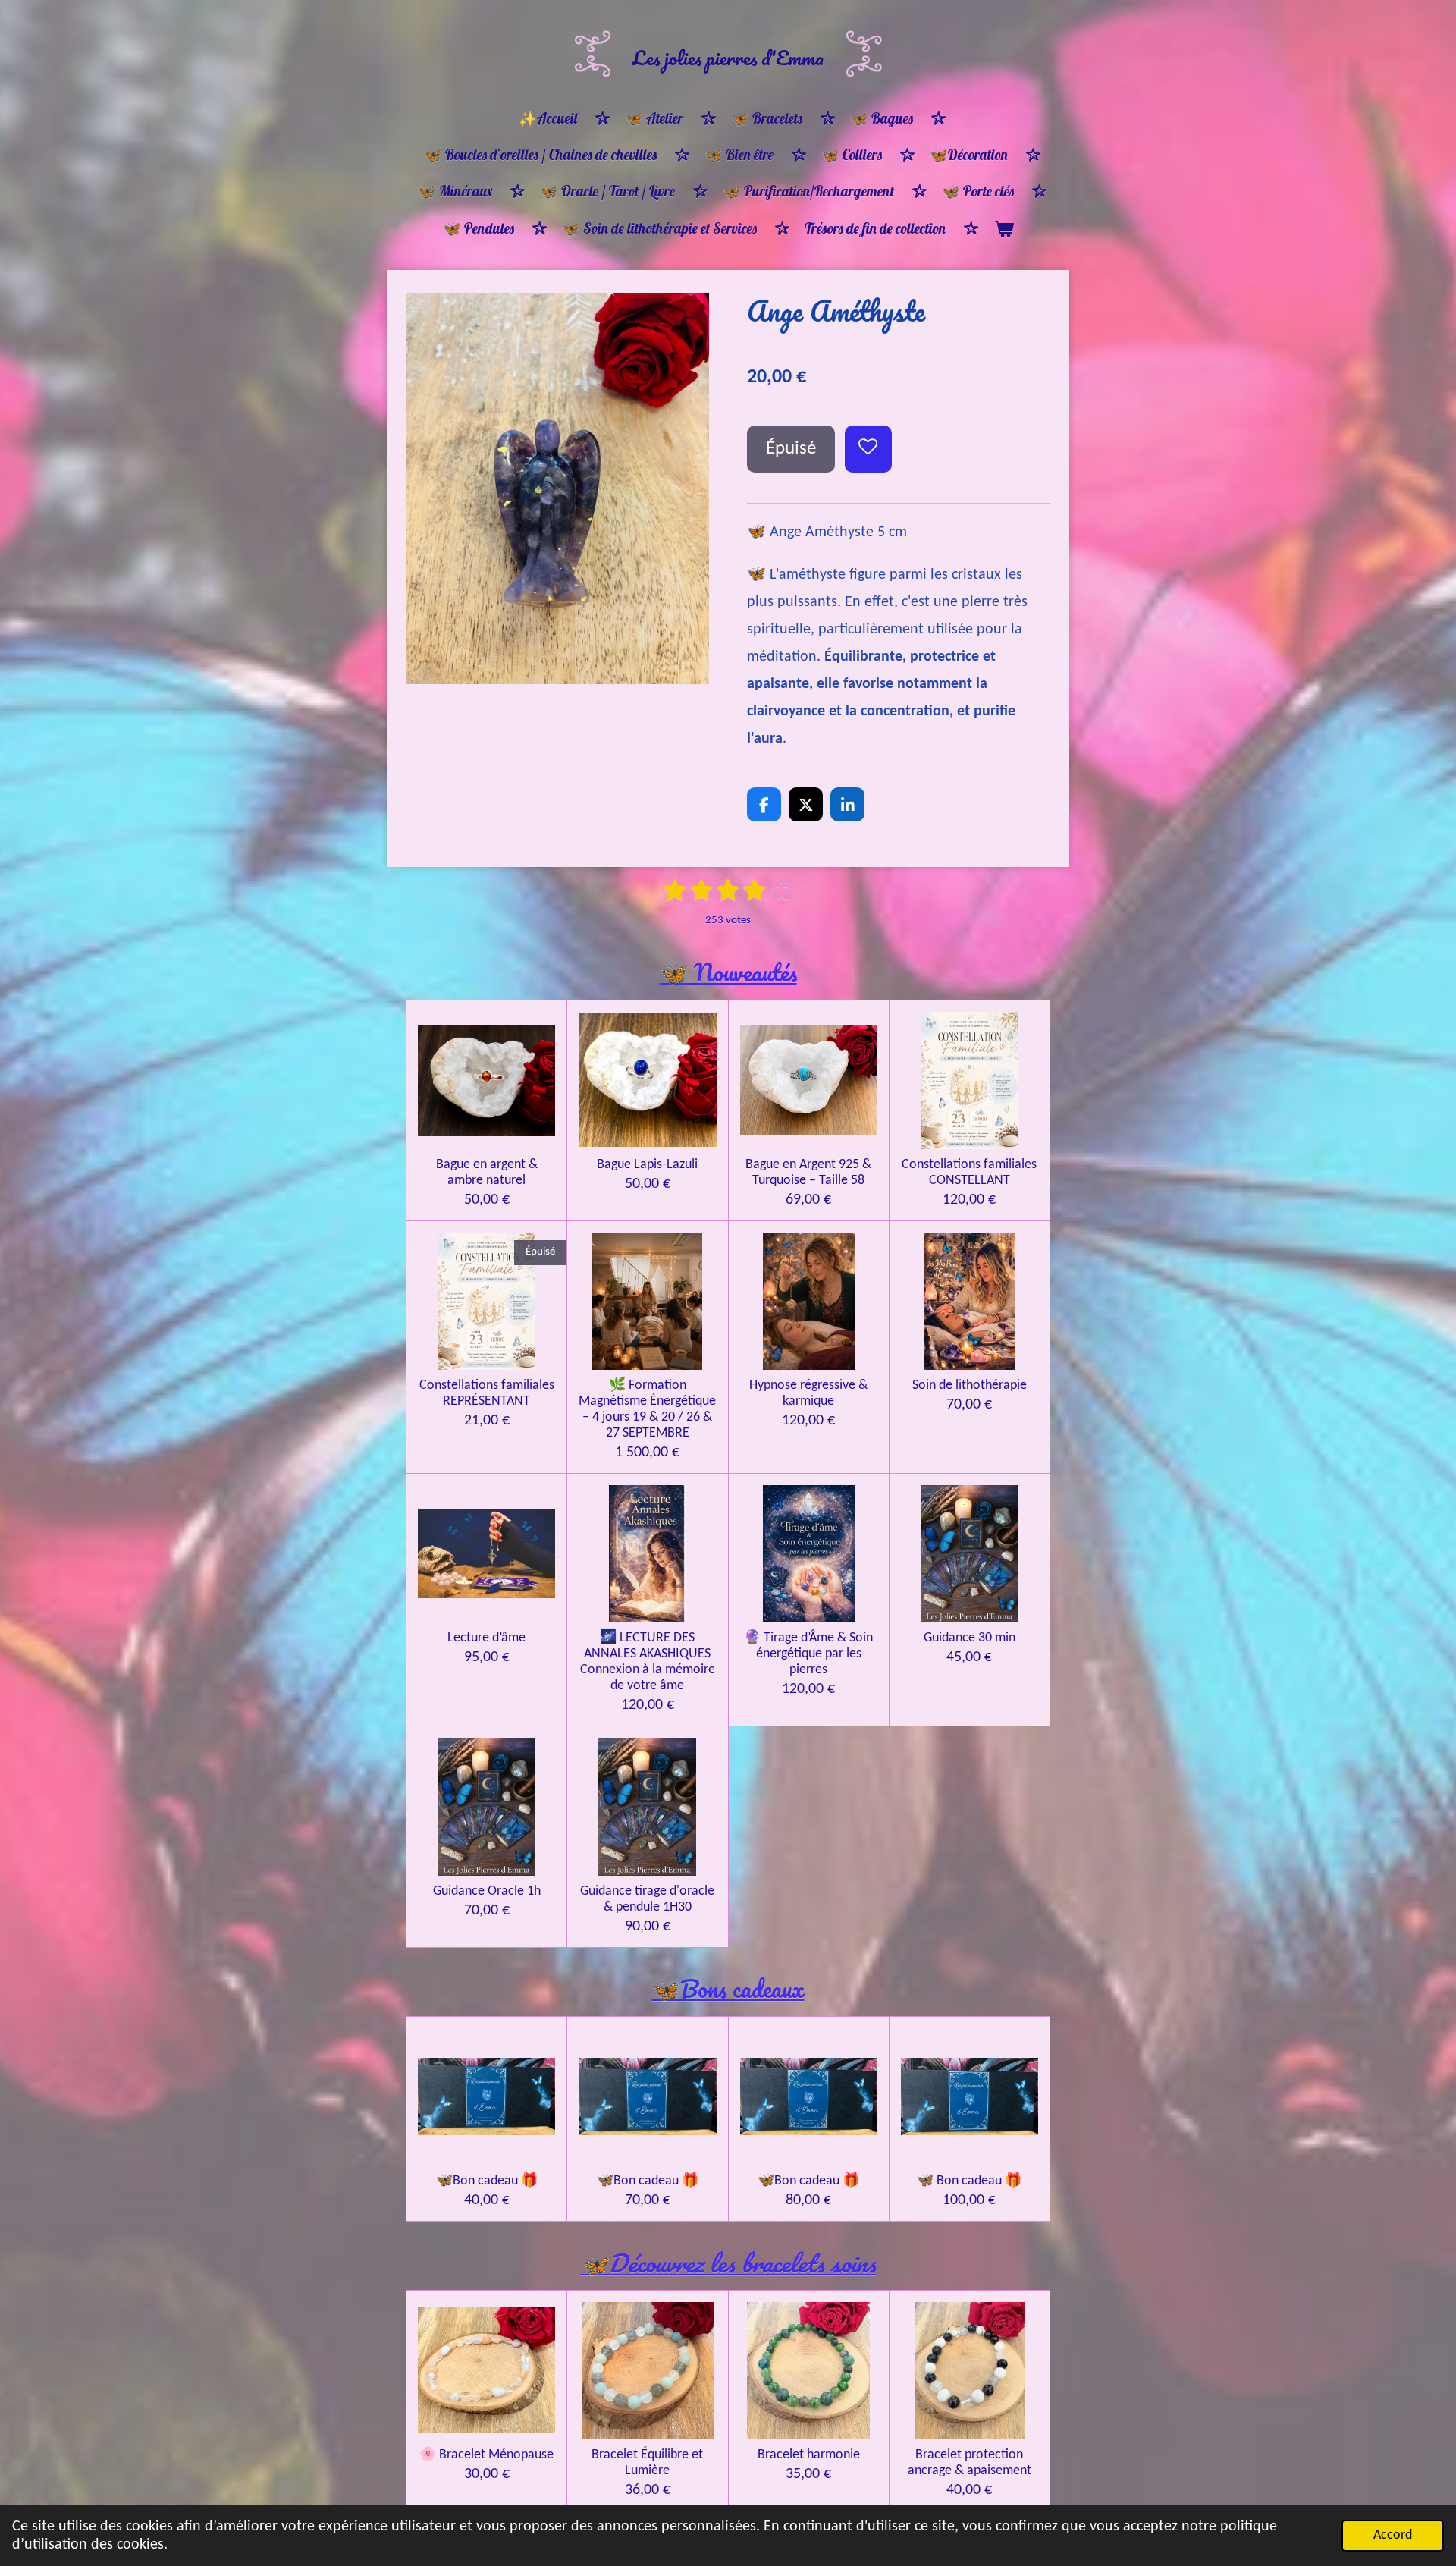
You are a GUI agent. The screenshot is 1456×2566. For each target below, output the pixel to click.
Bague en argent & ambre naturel (487, 1173)
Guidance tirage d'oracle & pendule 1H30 (647, 1899)
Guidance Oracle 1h (487, 1891)
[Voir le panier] (1004, 229)
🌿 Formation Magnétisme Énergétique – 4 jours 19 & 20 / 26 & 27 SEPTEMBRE (647, 1409)
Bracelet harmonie (809, 2455)
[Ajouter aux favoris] (869, 449)
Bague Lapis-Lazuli (647, 1165)
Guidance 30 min (970, 1638)
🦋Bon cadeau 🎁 (487, 2181)
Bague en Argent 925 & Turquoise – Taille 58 (808, 1173)
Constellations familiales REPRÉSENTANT (487, 1393)
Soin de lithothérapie (970, 1385)
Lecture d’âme (486, 1638)
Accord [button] (1393, 2535)
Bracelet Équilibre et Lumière (647, 2463)
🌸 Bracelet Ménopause (486, 2455)
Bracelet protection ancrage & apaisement (970, 2463)
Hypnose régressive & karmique (808, 1393)
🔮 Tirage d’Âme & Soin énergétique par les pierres (808, 1654)
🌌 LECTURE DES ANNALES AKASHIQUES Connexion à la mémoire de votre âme (648, 1662)
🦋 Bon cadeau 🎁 (969, 2181)
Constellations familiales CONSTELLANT (969, 1173)
